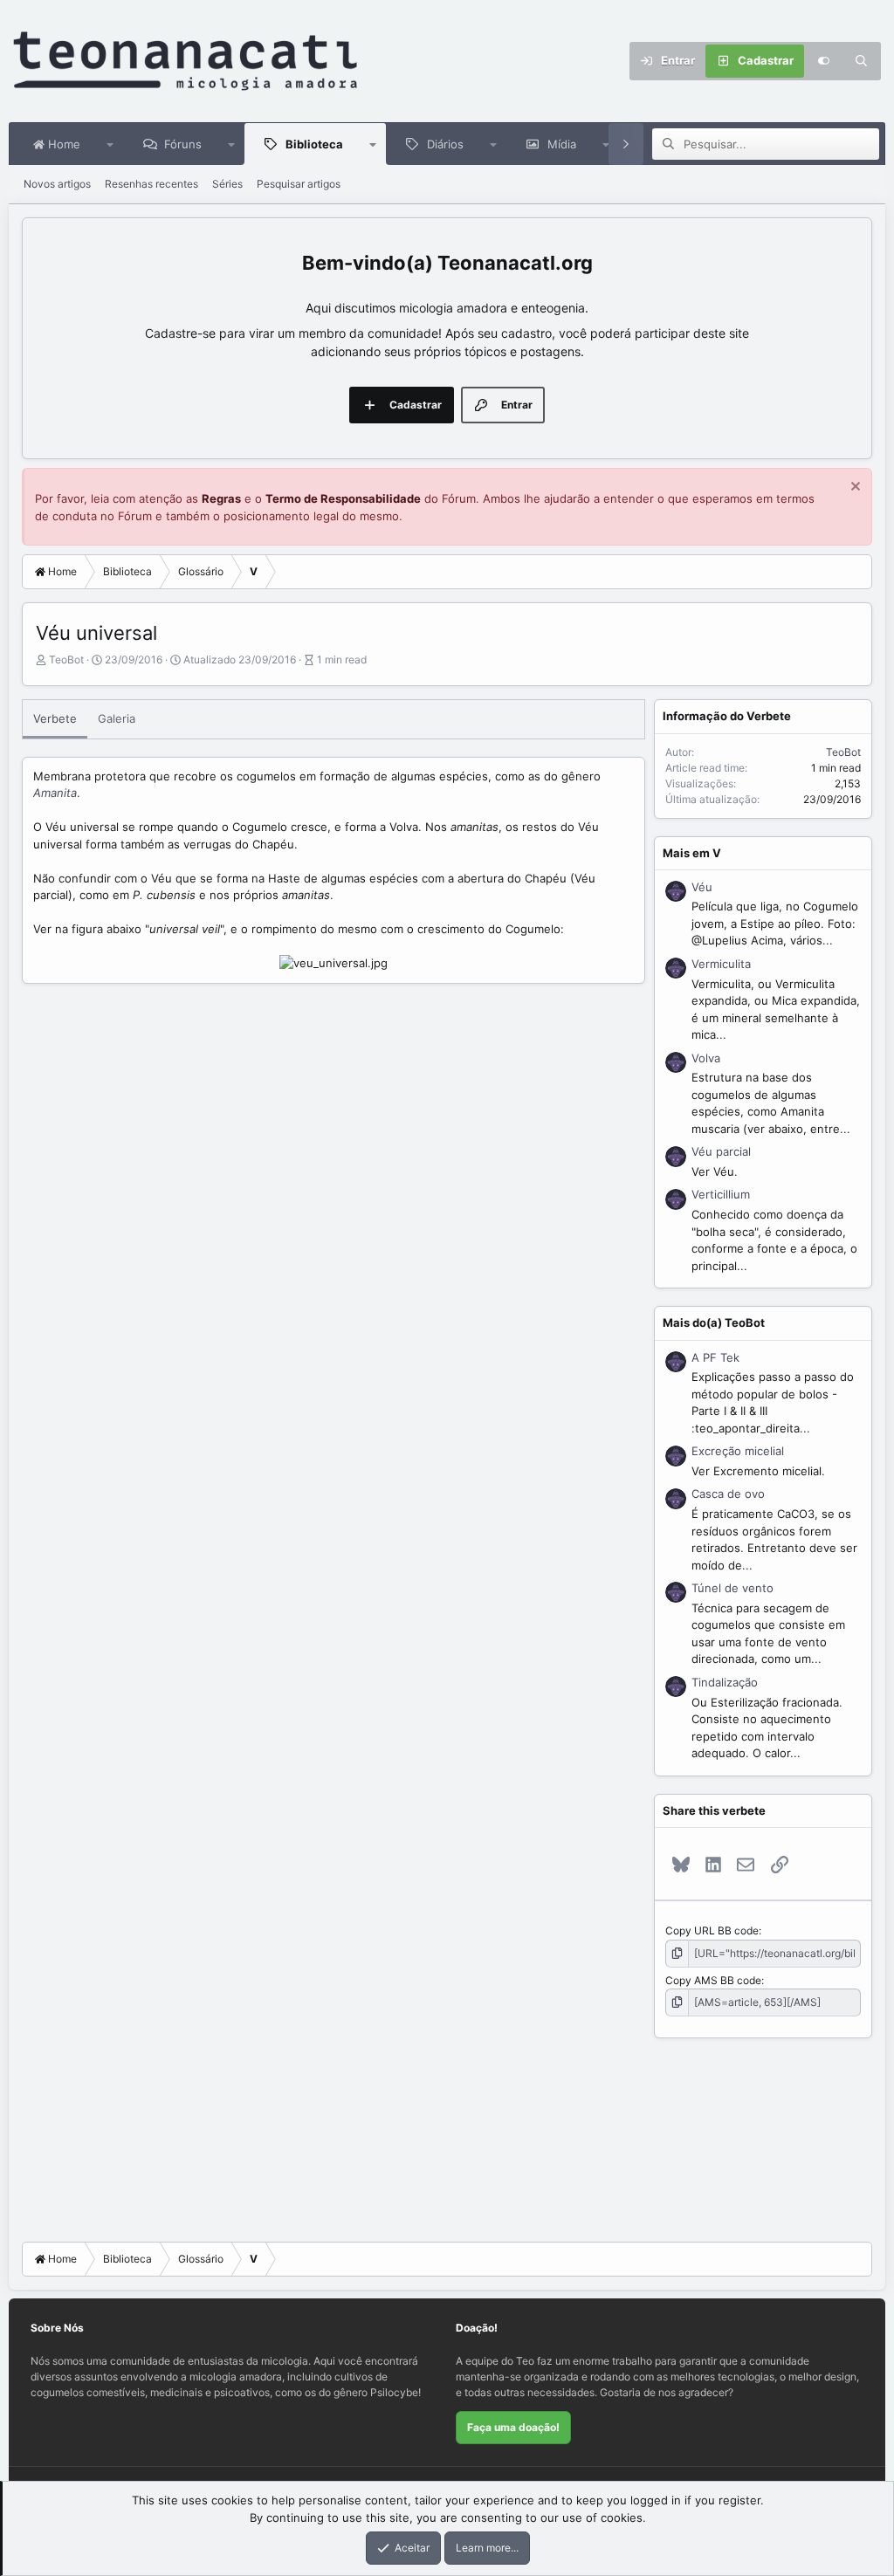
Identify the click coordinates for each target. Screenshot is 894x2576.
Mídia (562, 144)
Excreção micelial (738, 1451)
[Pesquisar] (862, 61)
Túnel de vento (732, 1588)
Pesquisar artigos (299, 184)
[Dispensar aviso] (853, 488)
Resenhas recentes (151, 184)
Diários (445, 144)
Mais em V (692, 853)
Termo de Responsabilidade (343, 498)
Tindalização (725, 1682)
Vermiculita (721, 964)
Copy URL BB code (712, 1930)
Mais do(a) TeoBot (714, 1322)
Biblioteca (314, 144)
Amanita (55, 793)
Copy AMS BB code (713, 1980)
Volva (706, 1058)
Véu (702, 887)
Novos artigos (57, 184)
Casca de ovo (728, 1494)
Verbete (55, 718)
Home (62, 144)
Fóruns (183, 144)
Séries (227, 184)
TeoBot (66, 659)
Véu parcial (721, 1151)
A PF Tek (715, 1357)
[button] (110, 144)
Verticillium (721, 1194)
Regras (221, 498)
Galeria (117, 718)
